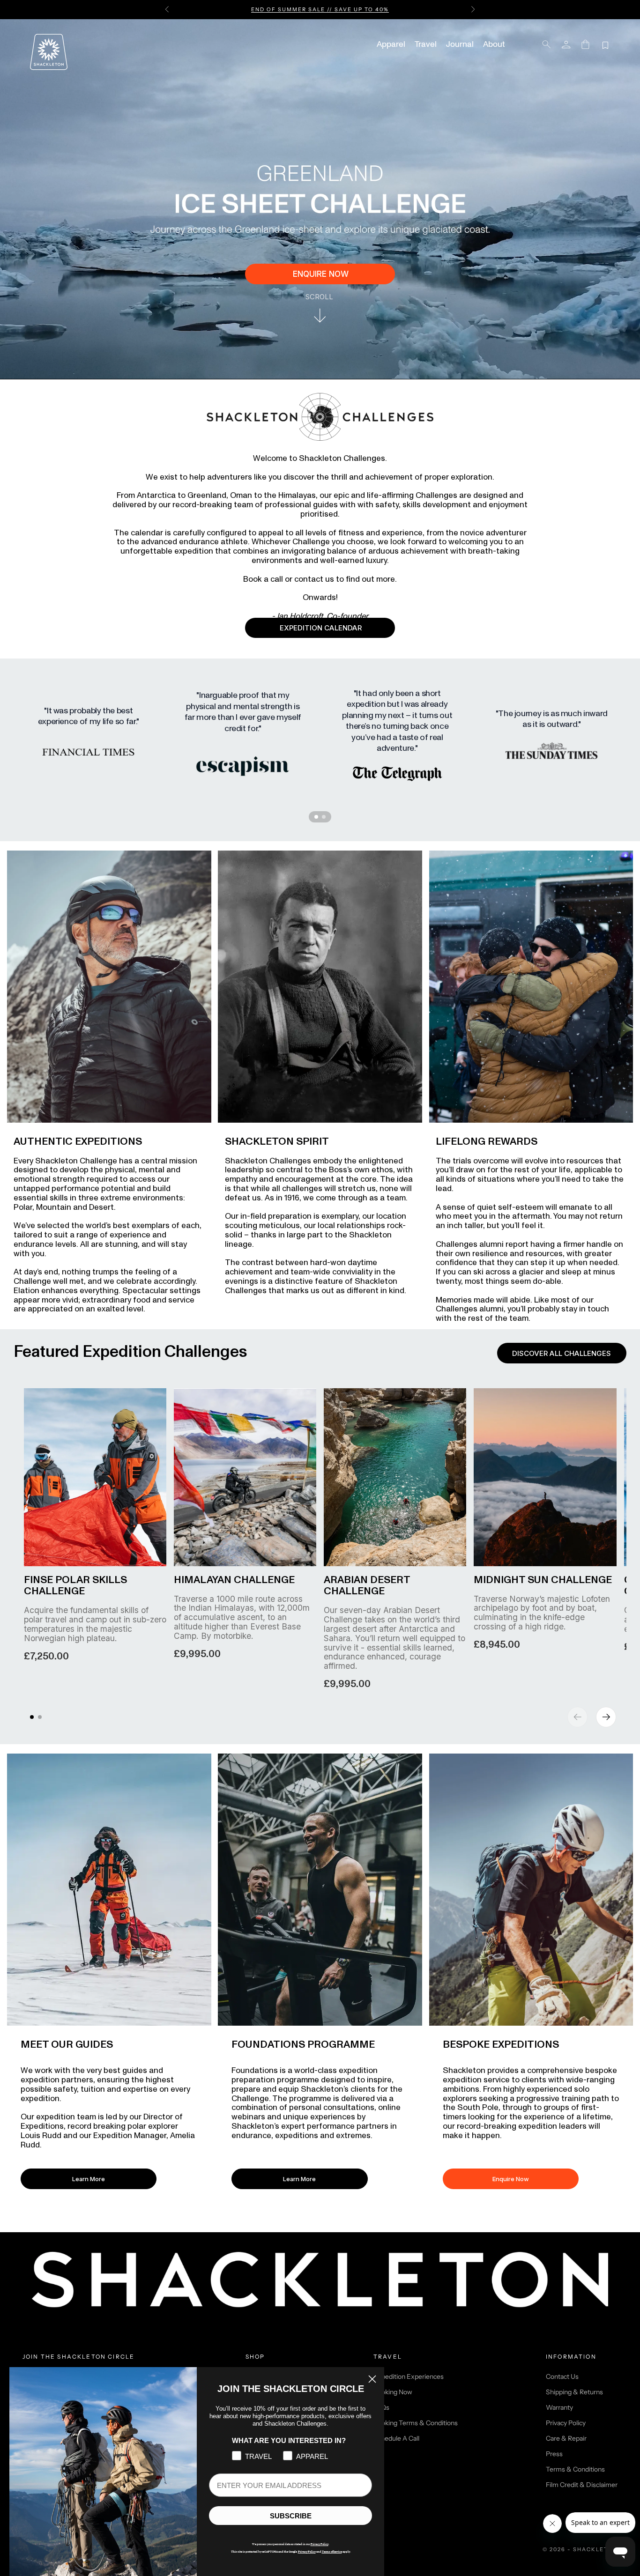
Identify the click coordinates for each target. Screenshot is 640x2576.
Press (554, 2454)
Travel (426, 44)
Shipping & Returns (574, 2392)
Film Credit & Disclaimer (582, 2485)
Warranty (559, 2407)
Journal (460, 44)
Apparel (391, 44)
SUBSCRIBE (291, 2516)
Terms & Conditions (575, 2469)
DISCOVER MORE (387, 9)
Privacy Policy (566, 2423)
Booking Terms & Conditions (416, 2423)
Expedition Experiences (409, 2376)
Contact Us (562, 2376)
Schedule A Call (396, 2438)
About (494, 44)
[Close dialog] (372, 2379)
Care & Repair (566, 2438)
